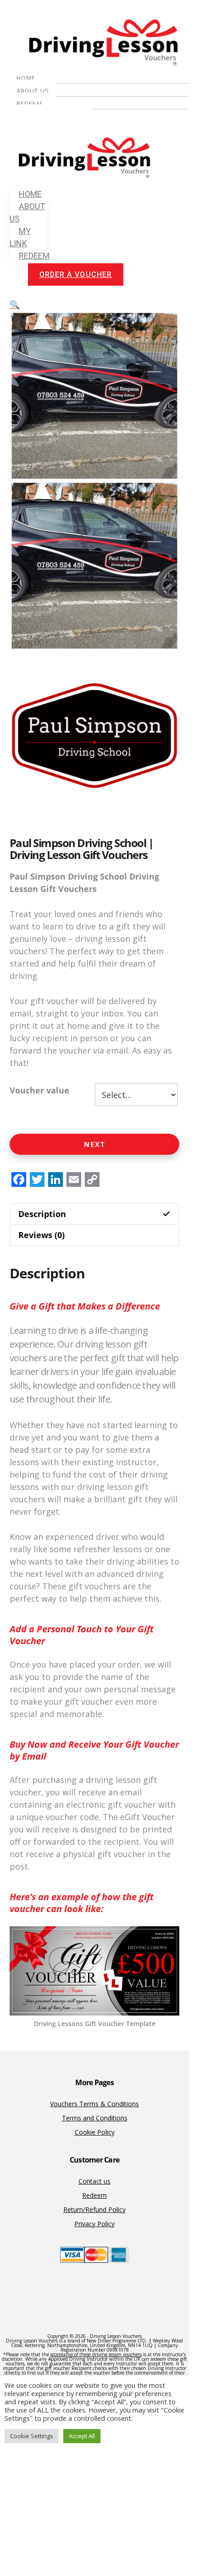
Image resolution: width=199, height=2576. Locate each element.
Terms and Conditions (95, 2118)
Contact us (94, 2181)
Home (26, 78)
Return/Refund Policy (94, 2209)
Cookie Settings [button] (32, 2436)
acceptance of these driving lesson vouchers (96, 2354)
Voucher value (39, 1090)
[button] (15, 304)
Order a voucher (52, 115)
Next (95, 1144)
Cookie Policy (95, 2132)
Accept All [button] (82, 2436)
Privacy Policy (94, 2224)
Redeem (29, 103)
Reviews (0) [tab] (41, 1235)
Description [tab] (42, 1214)
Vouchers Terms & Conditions (94, 2104)
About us (33, 91)
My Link (20, 237)
